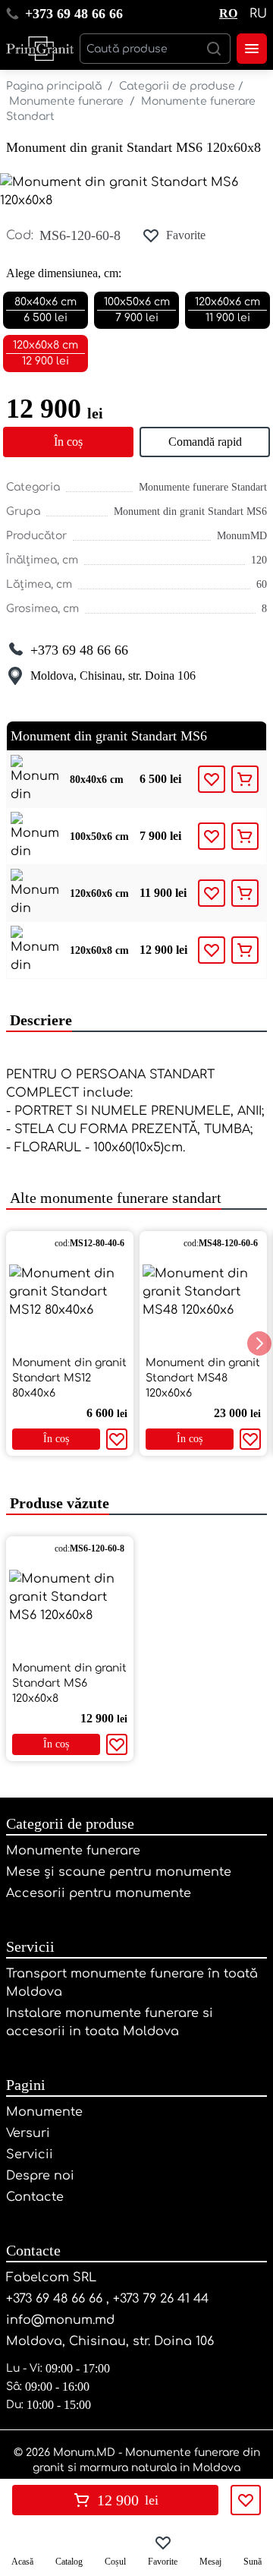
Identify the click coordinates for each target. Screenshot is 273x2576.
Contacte (35, 2197)
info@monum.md (60, 2320)
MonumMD (242, 536)
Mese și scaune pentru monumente (119, 1872)
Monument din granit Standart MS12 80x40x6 (69, 1378)
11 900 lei (163, 893)
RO (228, 13)
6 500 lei (160, 779)
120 (259, 560)
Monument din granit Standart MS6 (190, 511)
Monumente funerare (66, 101)
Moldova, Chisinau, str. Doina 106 (113, 676)
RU (258, 14)
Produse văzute (58, 1503)
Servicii (30, 1946)
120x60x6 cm (99, 893)
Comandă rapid (205, 442)
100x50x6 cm (99, 837)
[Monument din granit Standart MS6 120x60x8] (35, 950)
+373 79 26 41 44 (161, 2299)
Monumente (44, 2112)
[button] (259, 1343)
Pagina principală (54, 86)
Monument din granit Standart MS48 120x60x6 (203, 1378)
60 (262, 584)
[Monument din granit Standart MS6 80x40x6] (35, 779)
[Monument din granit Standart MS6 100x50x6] (35, 836)
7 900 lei (160, 836)
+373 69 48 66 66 (74, 14)
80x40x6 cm (97, 780)
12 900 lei (163, 950)
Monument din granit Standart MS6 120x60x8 (133, 147)
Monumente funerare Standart (203, 487)
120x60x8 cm (99, 950)
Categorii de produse (177, 86)
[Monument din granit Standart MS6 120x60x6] (35, 893)
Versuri (28, 2133)
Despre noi (40, 2176)
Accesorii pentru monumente (99, 1893)
